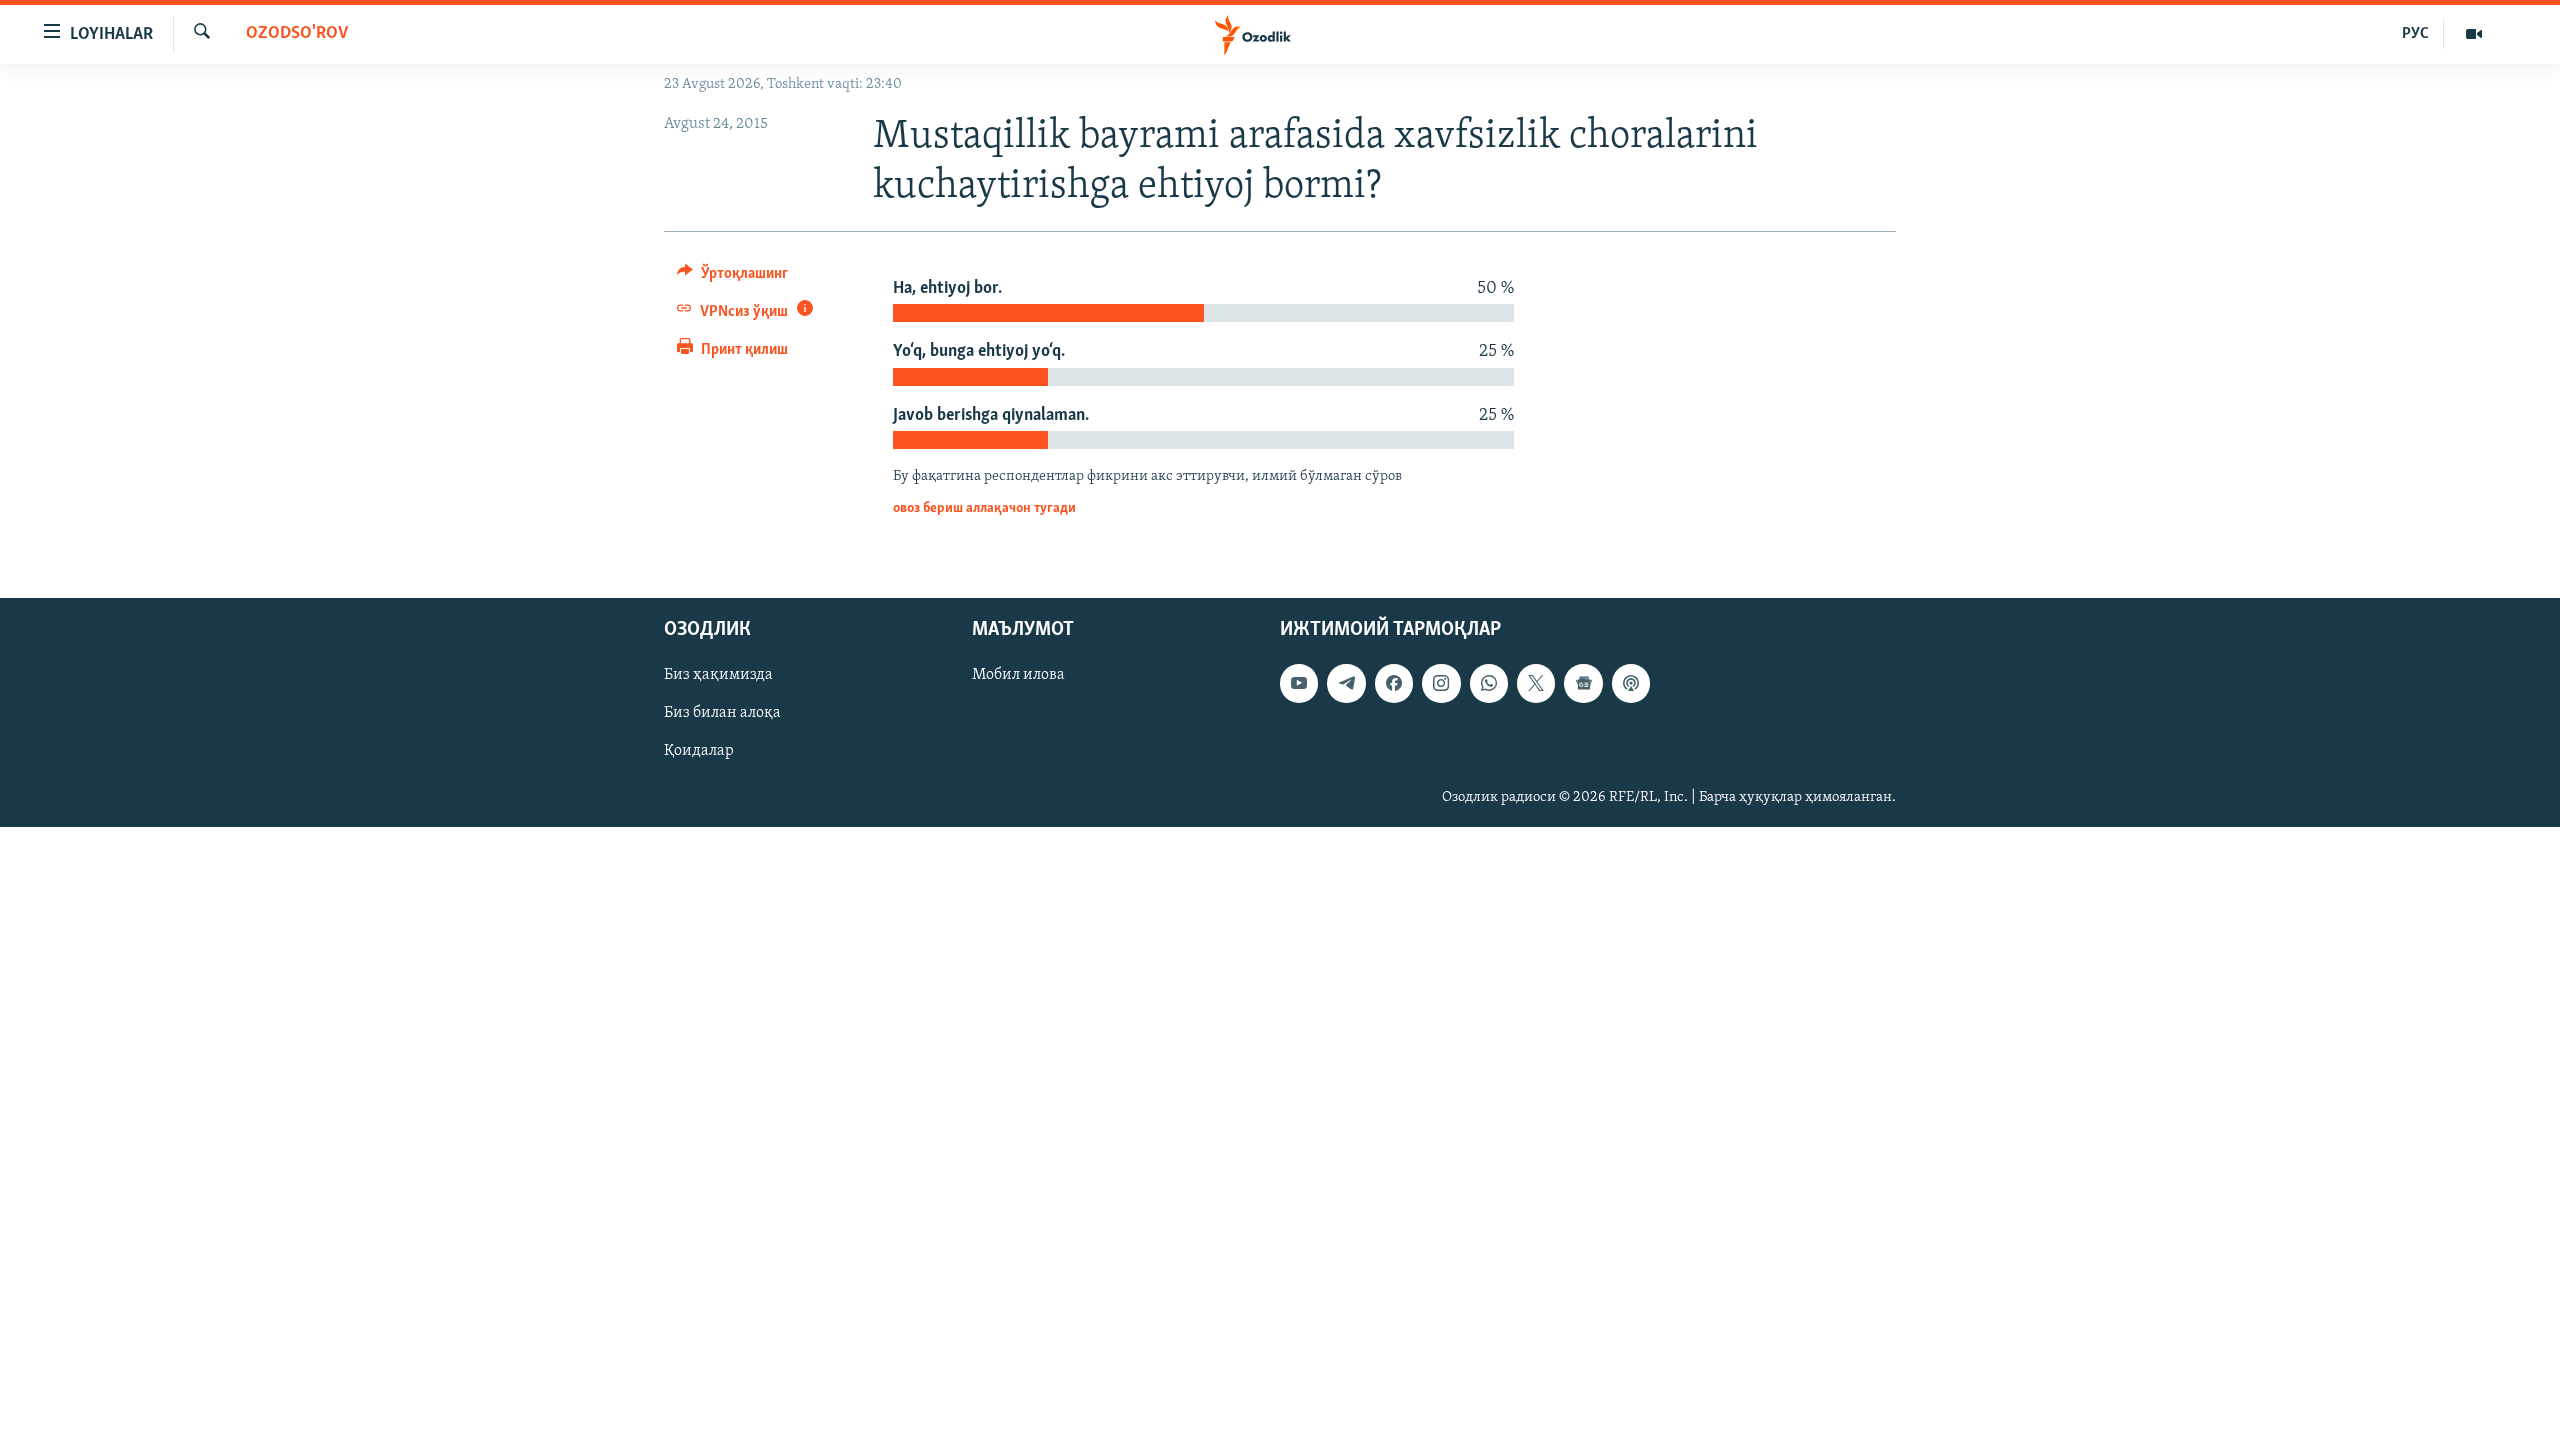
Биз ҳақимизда (718, 675)
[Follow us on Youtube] (1299, 683)
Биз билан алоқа (722, 713)
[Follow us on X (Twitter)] (1536, 683)
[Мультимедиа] (2474, 34)
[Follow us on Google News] (1583, 683)
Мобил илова (1018, 675)
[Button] (732, 278)
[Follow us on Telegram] (1346, 683)
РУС (2415, 34)
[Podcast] (1631, 683)
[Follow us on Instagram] (1441, 683)
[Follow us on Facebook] (1394, 683)
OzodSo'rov (297, 34)
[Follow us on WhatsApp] (1489, 683)
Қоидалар (699, 751)
